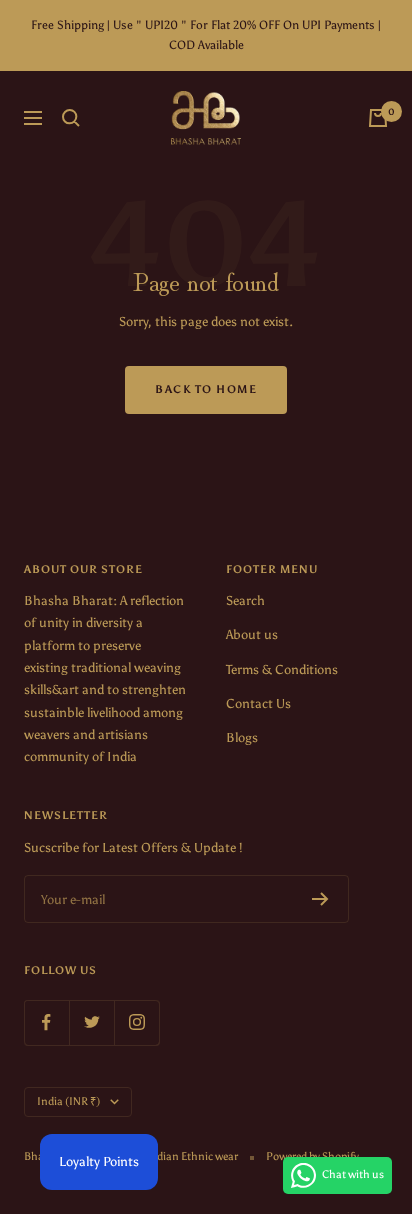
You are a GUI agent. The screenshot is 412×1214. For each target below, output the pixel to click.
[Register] (320, 899)
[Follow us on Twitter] (91, 1022)
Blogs (242, 737)
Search (245, 600)
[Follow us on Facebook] (46, 1022)
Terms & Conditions (282, 669)
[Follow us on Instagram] (136, 1022)
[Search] (71, 118)
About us (252, 634)
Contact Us (258, 703)
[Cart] (378, 118)
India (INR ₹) (68, 1101)
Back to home (206, 389)
